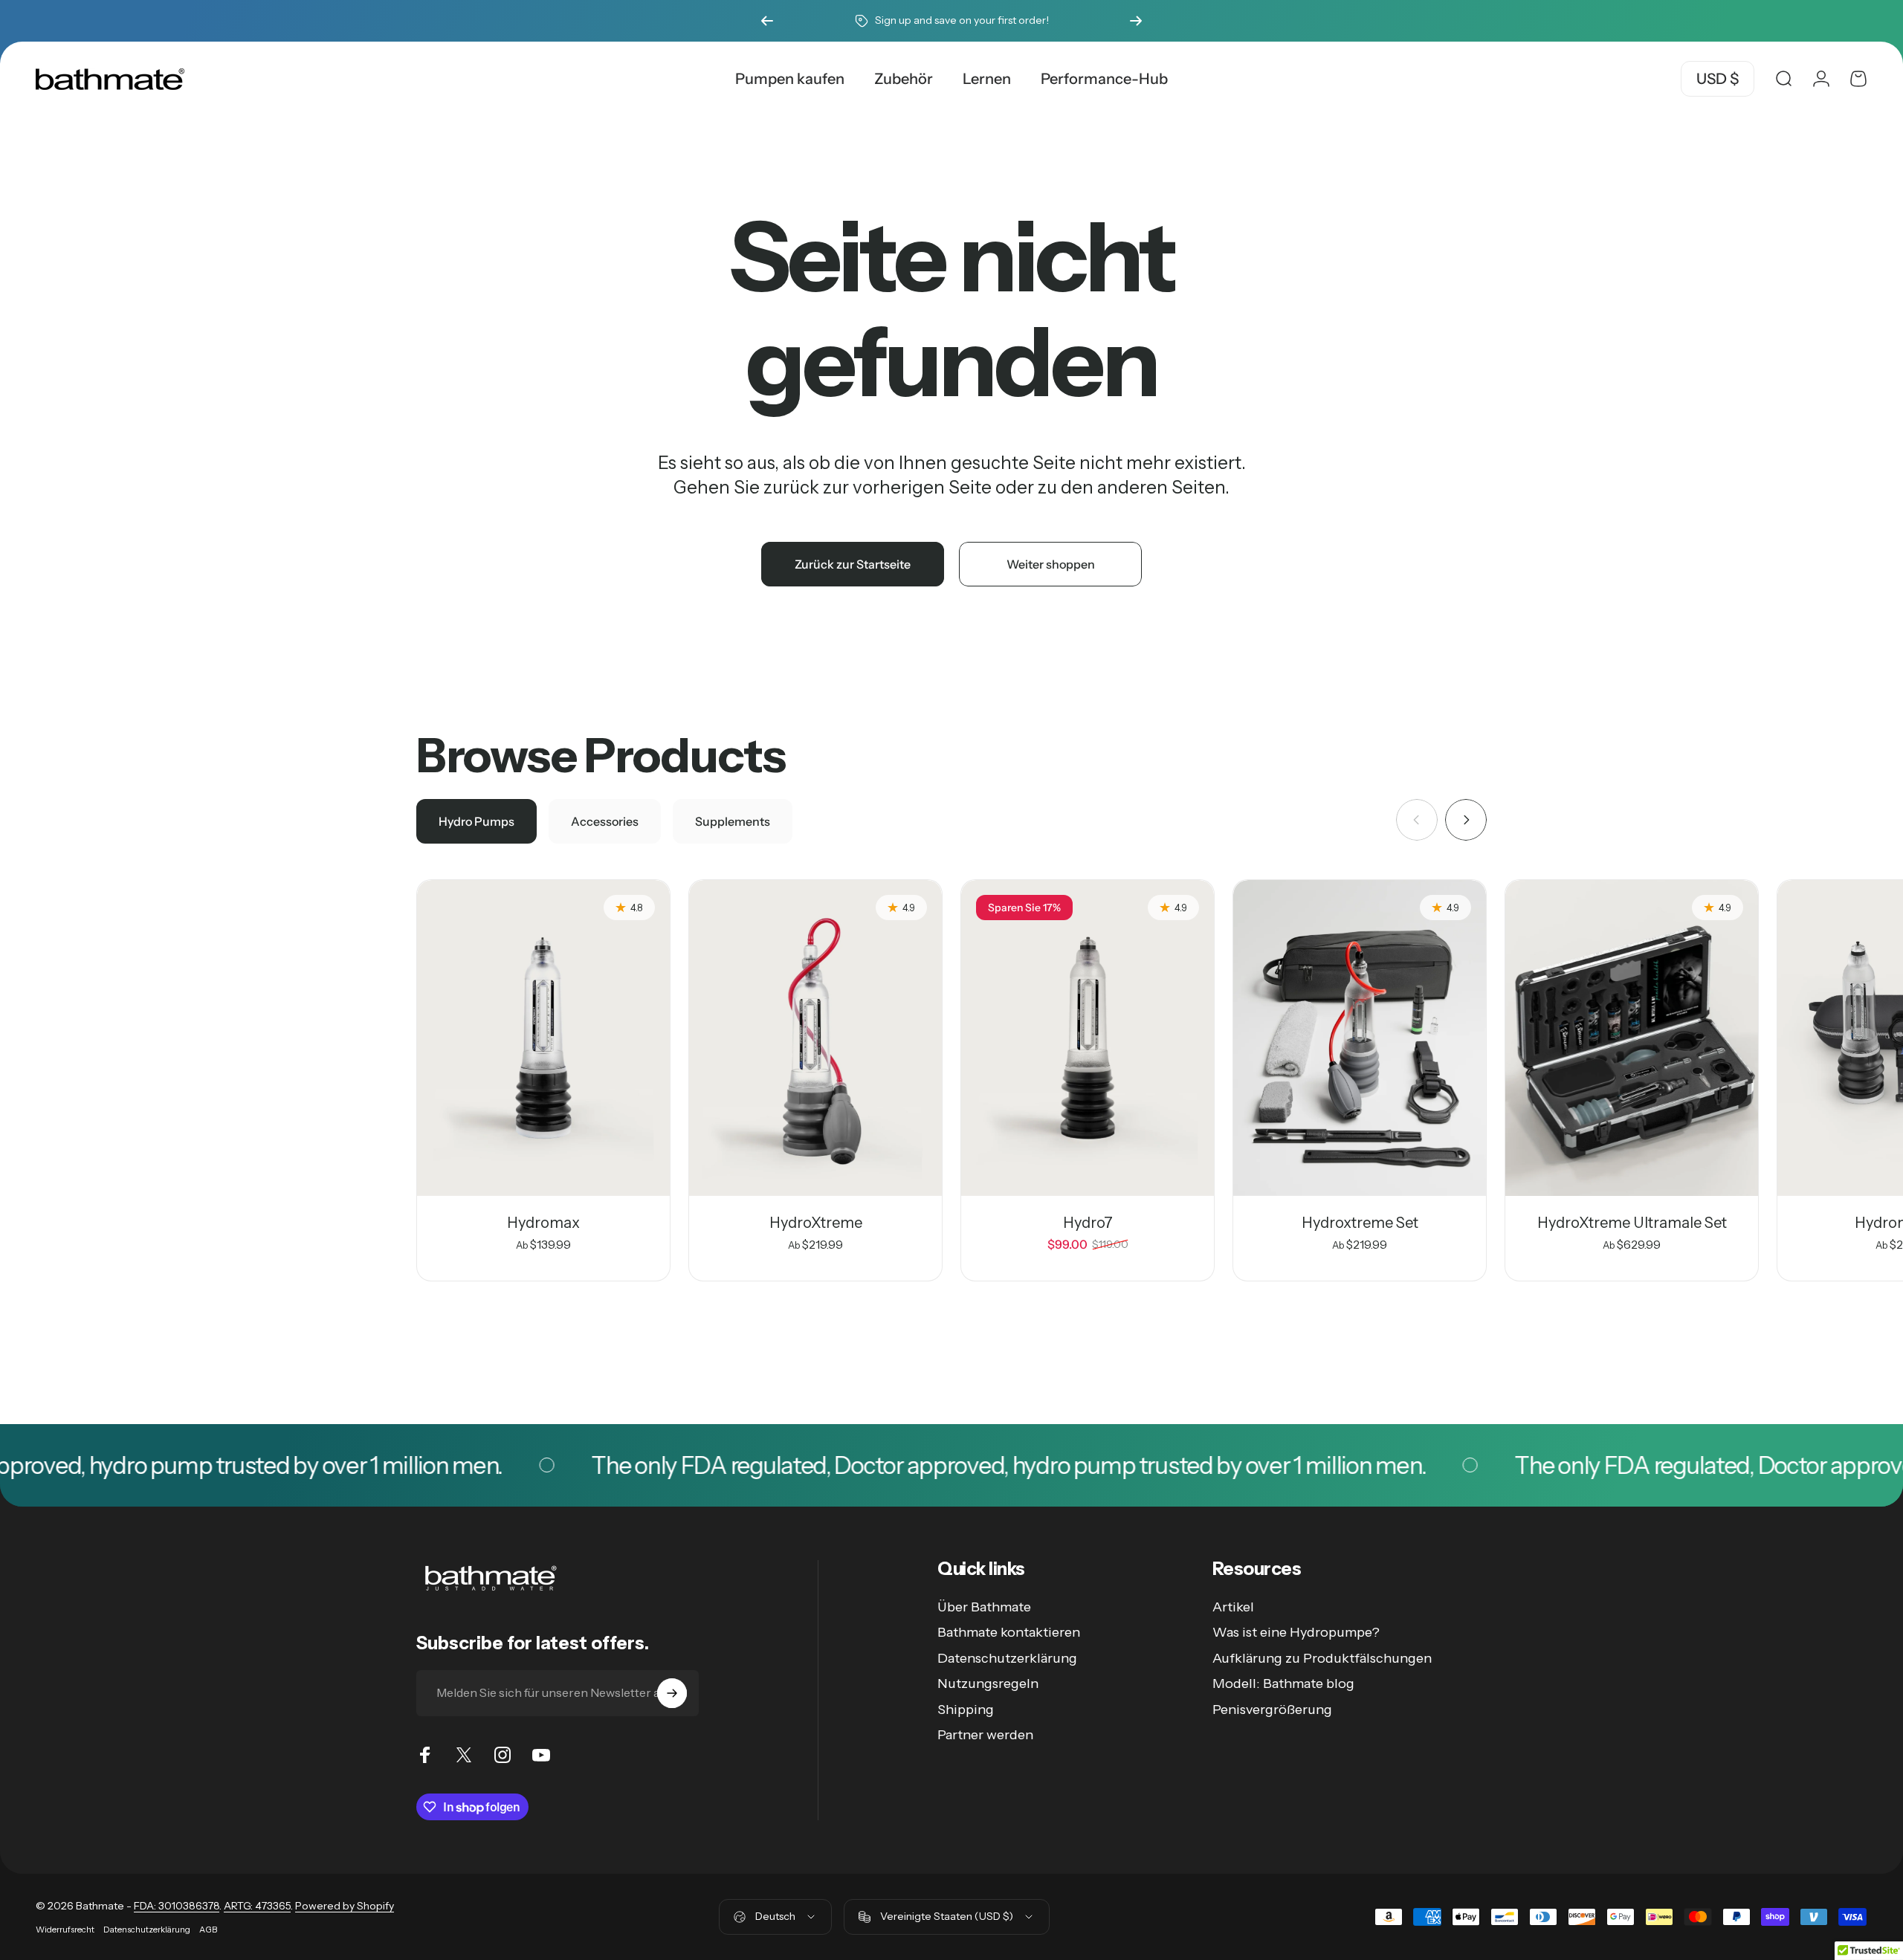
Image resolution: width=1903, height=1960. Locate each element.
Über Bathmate (984, 1607)
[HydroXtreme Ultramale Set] (1632, 1038)
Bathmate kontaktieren (1009, 1632)
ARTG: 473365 (257, 1906)
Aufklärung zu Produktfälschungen (1322, 1658)
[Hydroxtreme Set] (1360, 1038)
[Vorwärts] (1136, 21)
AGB (208, 1930)
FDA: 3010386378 (177, 1906)
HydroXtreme (816, 1223)
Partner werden (985, 1735)
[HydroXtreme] (815, 1038)
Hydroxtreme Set (1360, 1223)
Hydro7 (1088, 1223)
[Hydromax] (543, 1038)
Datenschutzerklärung (1007, 1658)
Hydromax (543, 1223)
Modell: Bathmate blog (1283, 1684)
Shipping (966, 1710)
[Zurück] (767, 21)
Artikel (1233, 1607)
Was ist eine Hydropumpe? (1296, 1632)
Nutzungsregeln (988, 1684)
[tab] (476, 821)
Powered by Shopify (345, 1906)
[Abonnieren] (672, 1693)
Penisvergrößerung (1272, 1710)
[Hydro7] (1088, 1038)
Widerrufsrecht (65, 1930)
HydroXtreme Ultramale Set (1632, 1223)
